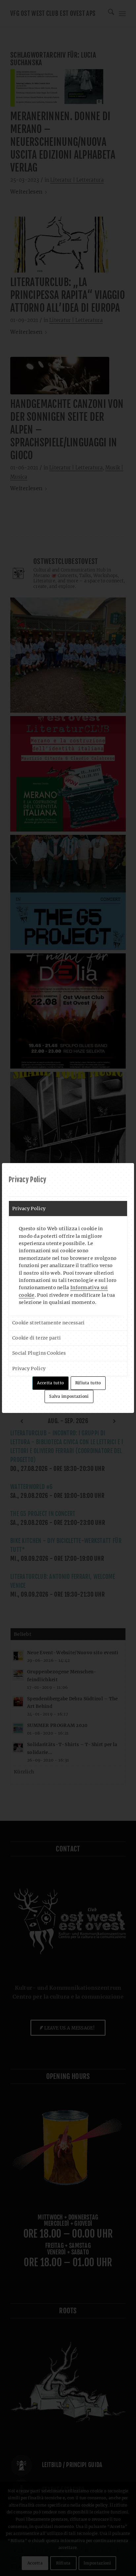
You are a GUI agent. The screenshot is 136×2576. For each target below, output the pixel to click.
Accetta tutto (50, 1383)
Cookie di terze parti (36, 1338)
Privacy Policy (29, 1208)
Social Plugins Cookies (39, 1353)
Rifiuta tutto (88, 1383)
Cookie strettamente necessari (49, 1323)
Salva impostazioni (69, 1396)
